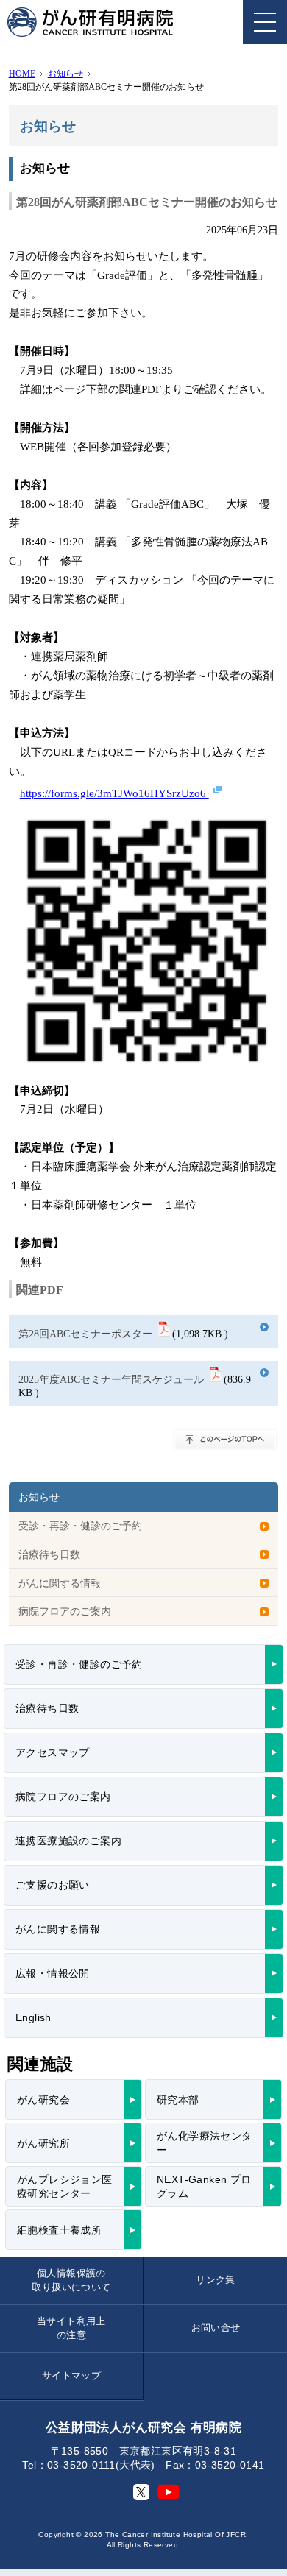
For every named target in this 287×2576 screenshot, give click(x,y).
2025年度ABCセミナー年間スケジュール (111, 1379)
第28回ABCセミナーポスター (85, 1334)
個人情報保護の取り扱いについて (71, 2280)
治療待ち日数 (49, 1554)
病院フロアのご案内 (65, 1611)
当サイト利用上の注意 (71, 2328)
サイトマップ (71, 2375)
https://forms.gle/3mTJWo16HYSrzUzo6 (114, 793)
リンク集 (216, 2280)
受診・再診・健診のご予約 (80, 1526)
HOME (22, 74)
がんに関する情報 (60, 1583)
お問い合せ (216, 2328)
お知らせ (65, 74)
